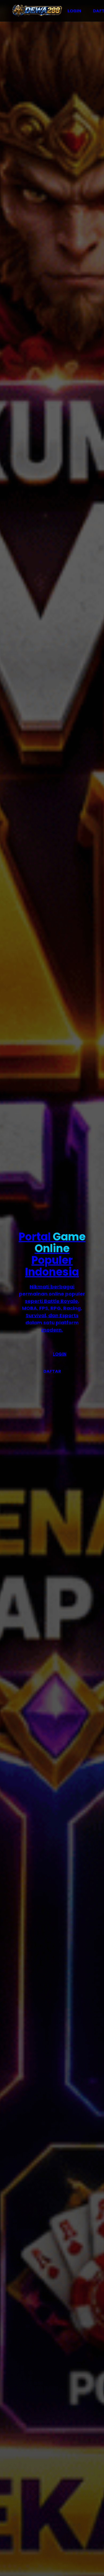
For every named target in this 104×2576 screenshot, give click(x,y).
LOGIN (74, 11)
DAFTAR (52, 1371)
